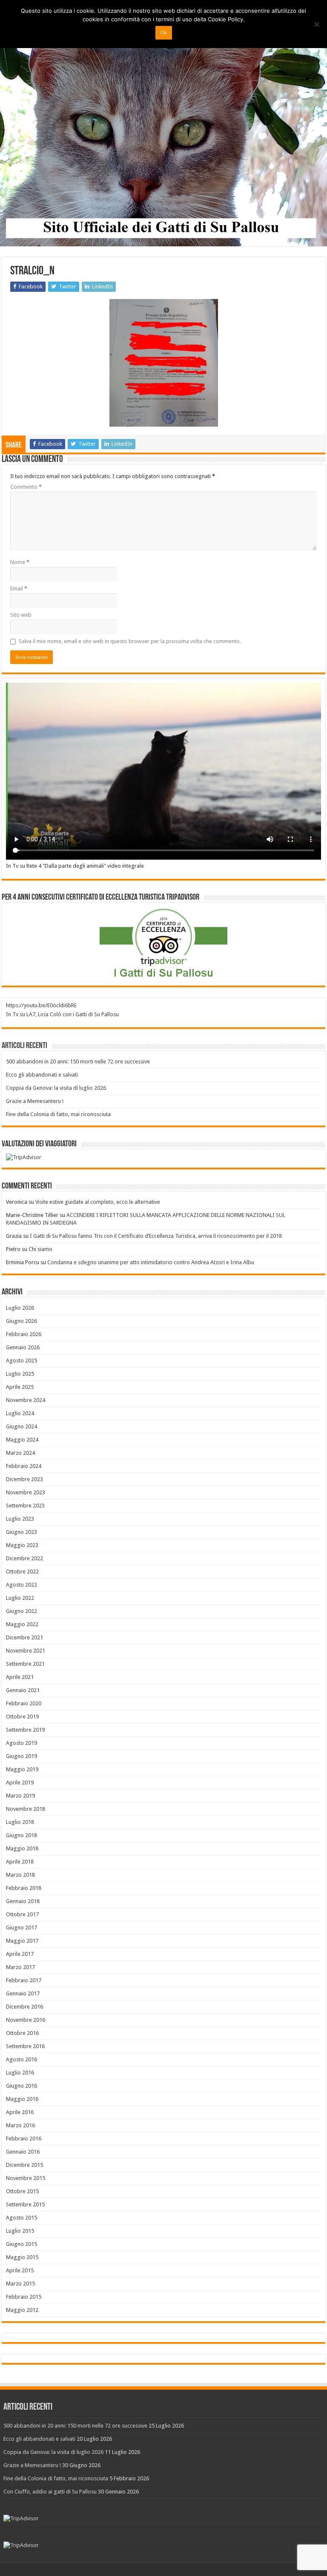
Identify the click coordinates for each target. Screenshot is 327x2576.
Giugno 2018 (22, 1835)
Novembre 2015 (26, 2178)
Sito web (21, 615)
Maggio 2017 (22, 1941)
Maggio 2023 (22, 1545)
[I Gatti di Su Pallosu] (163, 124)
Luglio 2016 (20, 2073)
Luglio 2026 (20, 1308)
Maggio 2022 (22, 1624)
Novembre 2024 (26, 1400)
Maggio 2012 (22, 2310)
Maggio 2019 (22, 1769)
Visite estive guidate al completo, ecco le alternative (98, 1202)
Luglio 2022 (20, 1598)
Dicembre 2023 (24, 1479)
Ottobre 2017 (22, 1914)
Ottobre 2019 (22, 1717)
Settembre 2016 (25, 2046)
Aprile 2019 (20, 1782)
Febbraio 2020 (24, 1703)
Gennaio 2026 (23, 1347)
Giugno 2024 (22, 1426)
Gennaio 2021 (23, 1690)
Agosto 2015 (22, 2218)
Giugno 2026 (22, 1321)
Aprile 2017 (20, 1954)
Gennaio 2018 (23, 1901)
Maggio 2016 (22, 2099)
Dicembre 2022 (24, 1558)
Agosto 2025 (22, 1361)
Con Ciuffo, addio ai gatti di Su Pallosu (50, 2492)
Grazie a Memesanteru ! (35, 1101)
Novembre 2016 (26, 2020)
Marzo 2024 (20, 1453)
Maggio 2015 (22, 2257)
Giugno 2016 (22, 2086)
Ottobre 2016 (22, 2033)
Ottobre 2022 (22, 1572)
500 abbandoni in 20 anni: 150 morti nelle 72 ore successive (78, 1061)
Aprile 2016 (20, 2112)
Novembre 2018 (26, 1809)
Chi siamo (40, 1249)
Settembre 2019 (25, 1730)
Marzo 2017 (20, 1967)
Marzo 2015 (20, 2284)
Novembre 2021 (26, 1651)
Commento (26, 487)
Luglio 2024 (20, 1413)
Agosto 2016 (22, 2059)
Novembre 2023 (26, 1492)
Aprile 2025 (20, 1387)
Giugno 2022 (22, 1611)
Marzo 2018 (20, 1875)
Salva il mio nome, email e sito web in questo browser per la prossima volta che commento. (130, 641)
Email (19, 588)
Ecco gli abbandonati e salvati (42, 1075)
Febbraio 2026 (24, 1334)
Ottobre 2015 (22, 2191)
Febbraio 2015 (24, 2297)
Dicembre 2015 (24, 2165)
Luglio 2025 (20, 1374)
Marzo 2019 (20, 1796)
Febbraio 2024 (24, 1466)
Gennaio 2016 (23, 2152)
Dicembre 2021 (24, 1637)
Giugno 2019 (22, 1756)
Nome (20, 562)
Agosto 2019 (22, 1743)
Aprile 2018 (20, 1862)
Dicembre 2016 (24, 2007)
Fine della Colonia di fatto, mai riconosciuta (58, 1114)
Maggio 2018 (22, 1848)
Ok (164, 33)
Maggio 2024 (22, 1440)
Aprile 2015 (20, 2270)
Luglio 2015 (20, 2231)
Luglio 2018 (20, 1822)
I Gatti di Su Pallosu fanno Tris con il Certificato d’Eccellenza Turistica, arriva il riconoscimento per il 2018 (156, 1236)
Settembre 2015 (25, 2204)
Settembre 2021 (25, 1664)
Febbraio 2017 (24, 1980)
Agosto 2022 (22, 1585)
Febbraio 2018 (24, 1888)
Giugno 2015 (22, 2244)
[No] (316, 24)
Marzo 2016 (20, 2125)
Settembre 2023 (25, 1506)
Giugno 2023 (22, 1532)
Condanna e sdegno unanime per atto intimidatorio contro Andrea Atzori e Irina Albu (151, 1262)
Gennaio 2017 (23, 1993)
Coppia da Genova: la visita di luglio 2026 (56, 1088)
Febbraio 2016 (24, 2139)
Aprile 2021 (20, 1677)
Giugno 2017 (22, 1928)
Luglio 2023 (20, 1519)
